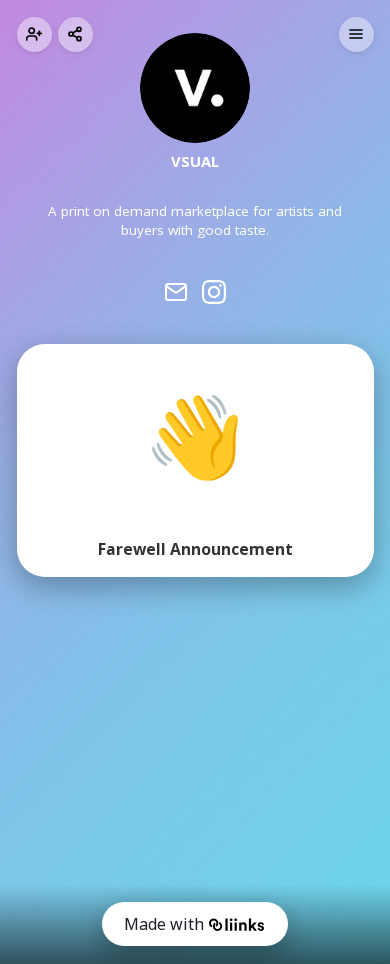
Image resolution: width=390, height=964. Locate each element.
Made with (164, 924)
